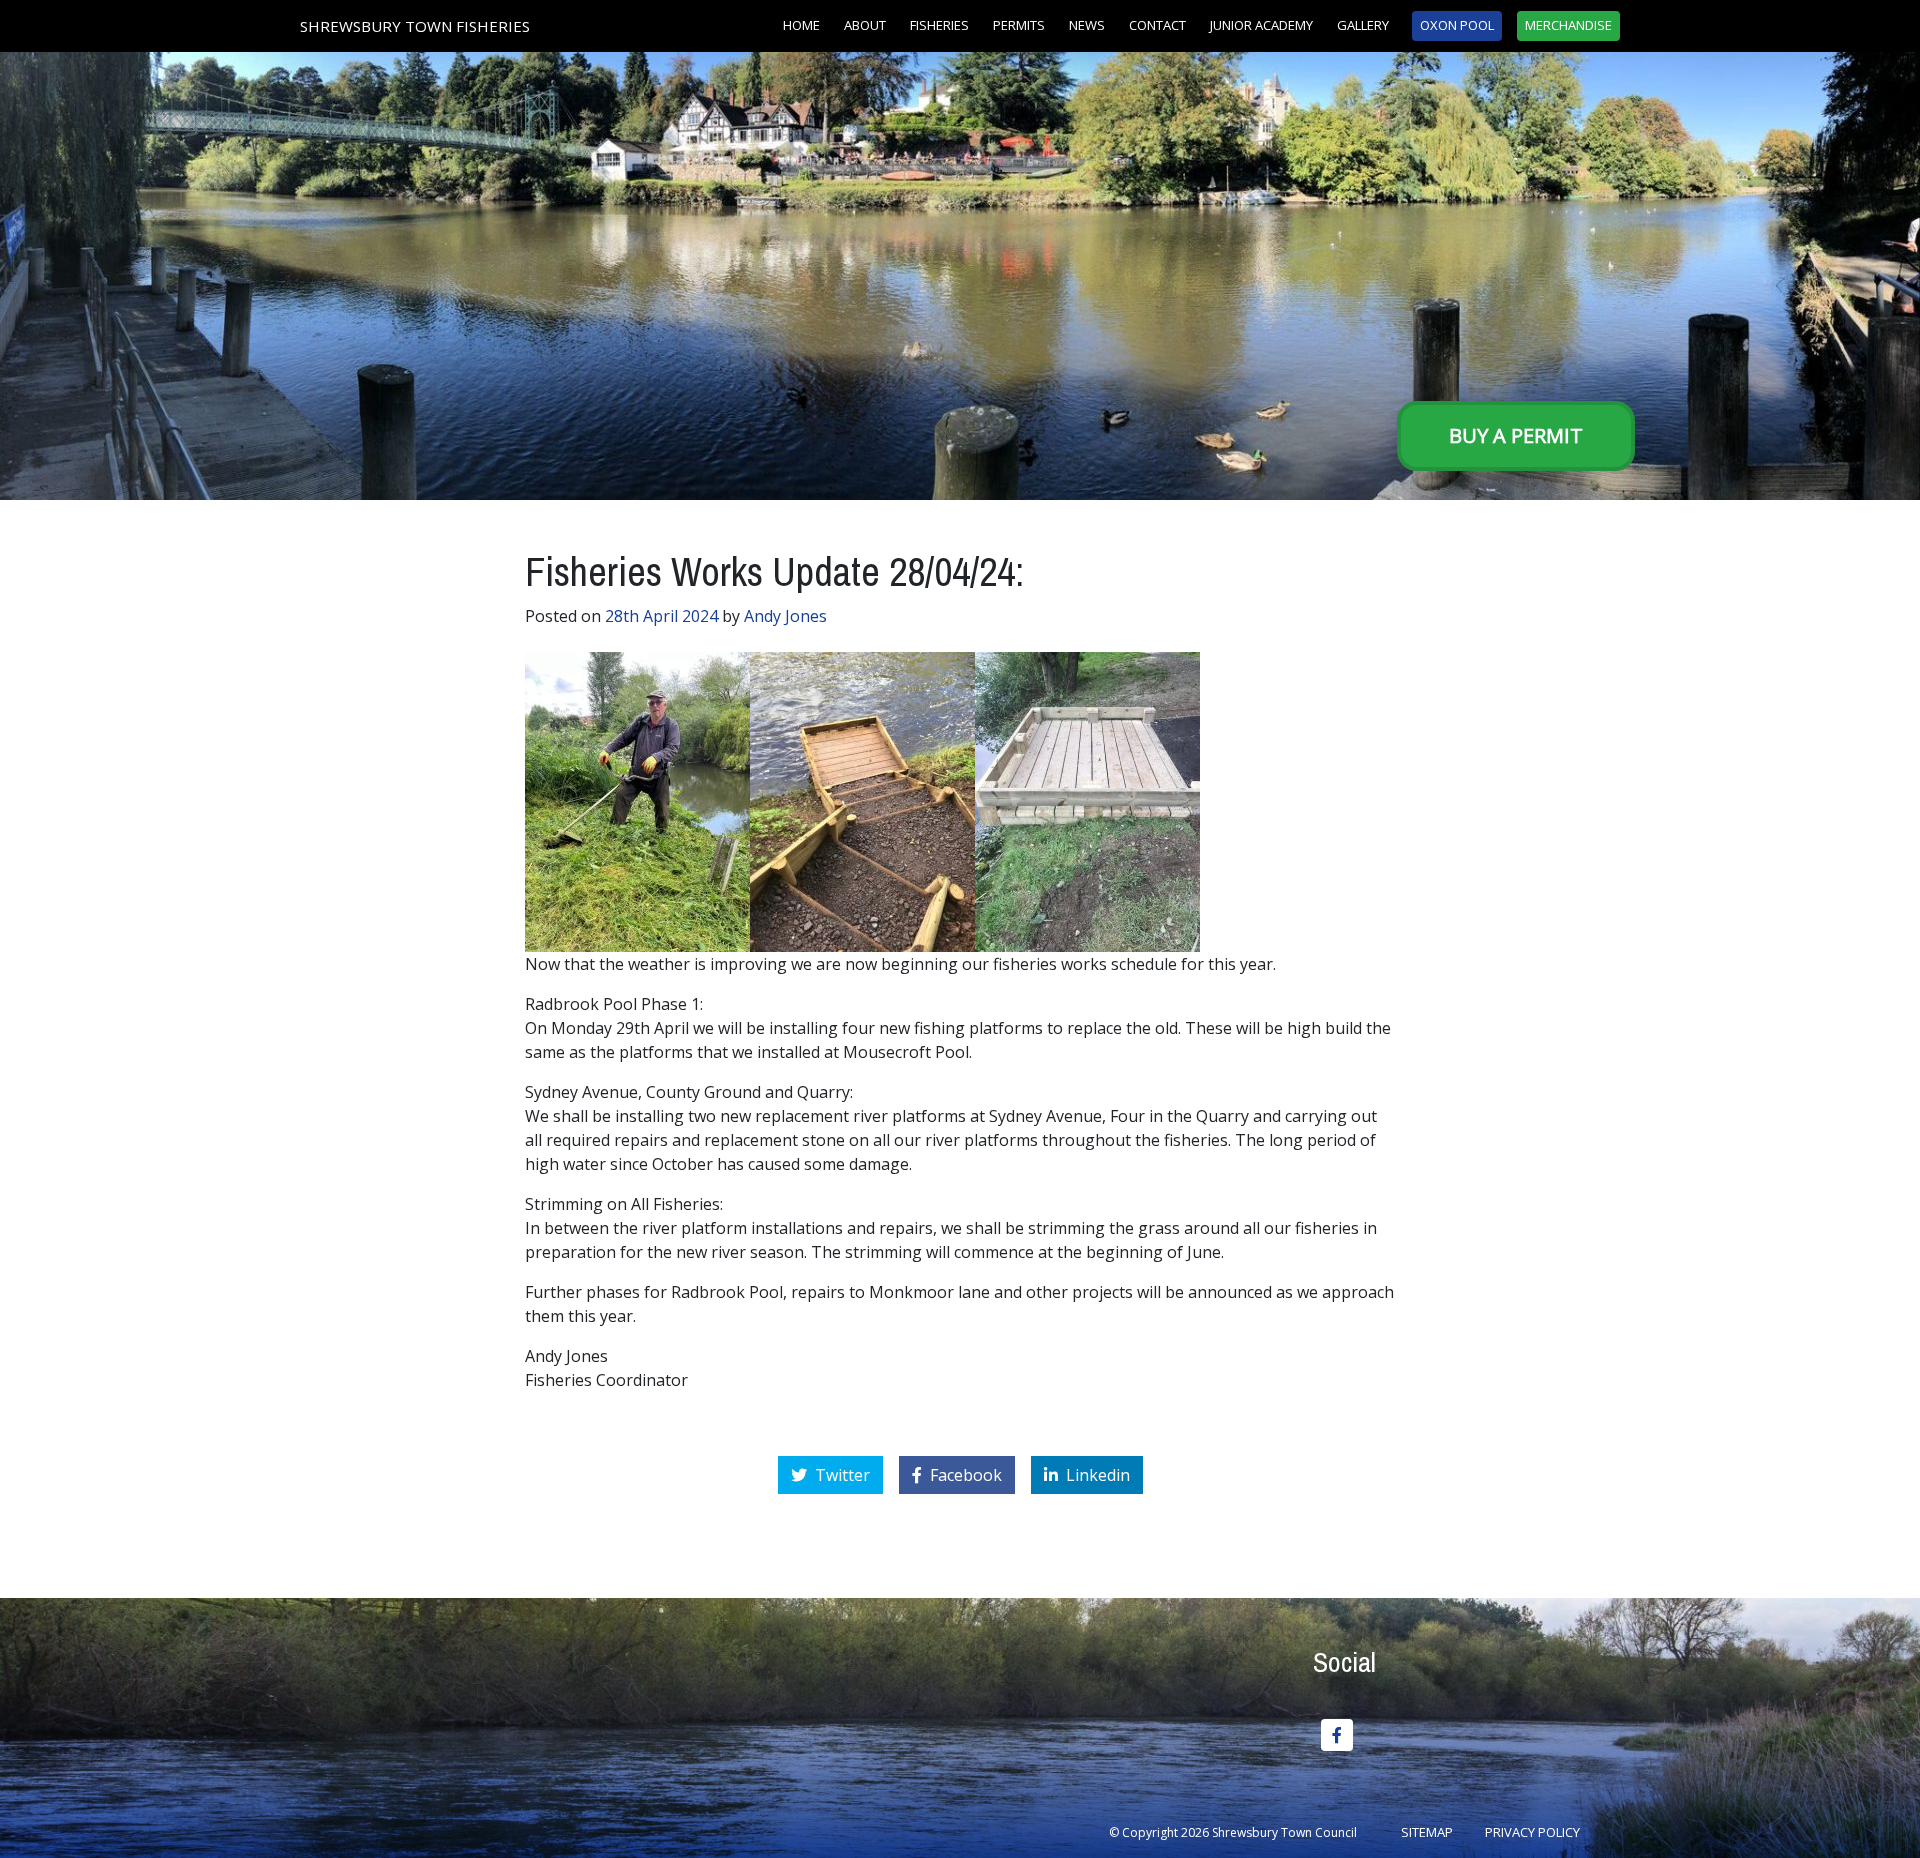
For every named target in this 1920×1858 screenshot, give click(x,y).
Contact (1157, 25)
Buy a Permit (1516, 435)
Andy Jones (785, 616)
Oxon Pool (1457, 25)
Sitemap (1427, 1832)
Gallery (1363, 25)
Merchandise (1568, 25)
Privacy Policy (1532, 1832)
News (1087, 25)
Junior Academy (1261, 25)
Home (801, 25)
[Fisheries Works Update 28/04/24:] (637, 800)
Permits (1019, 25)
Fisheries (939, 25)
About (865, 25)
